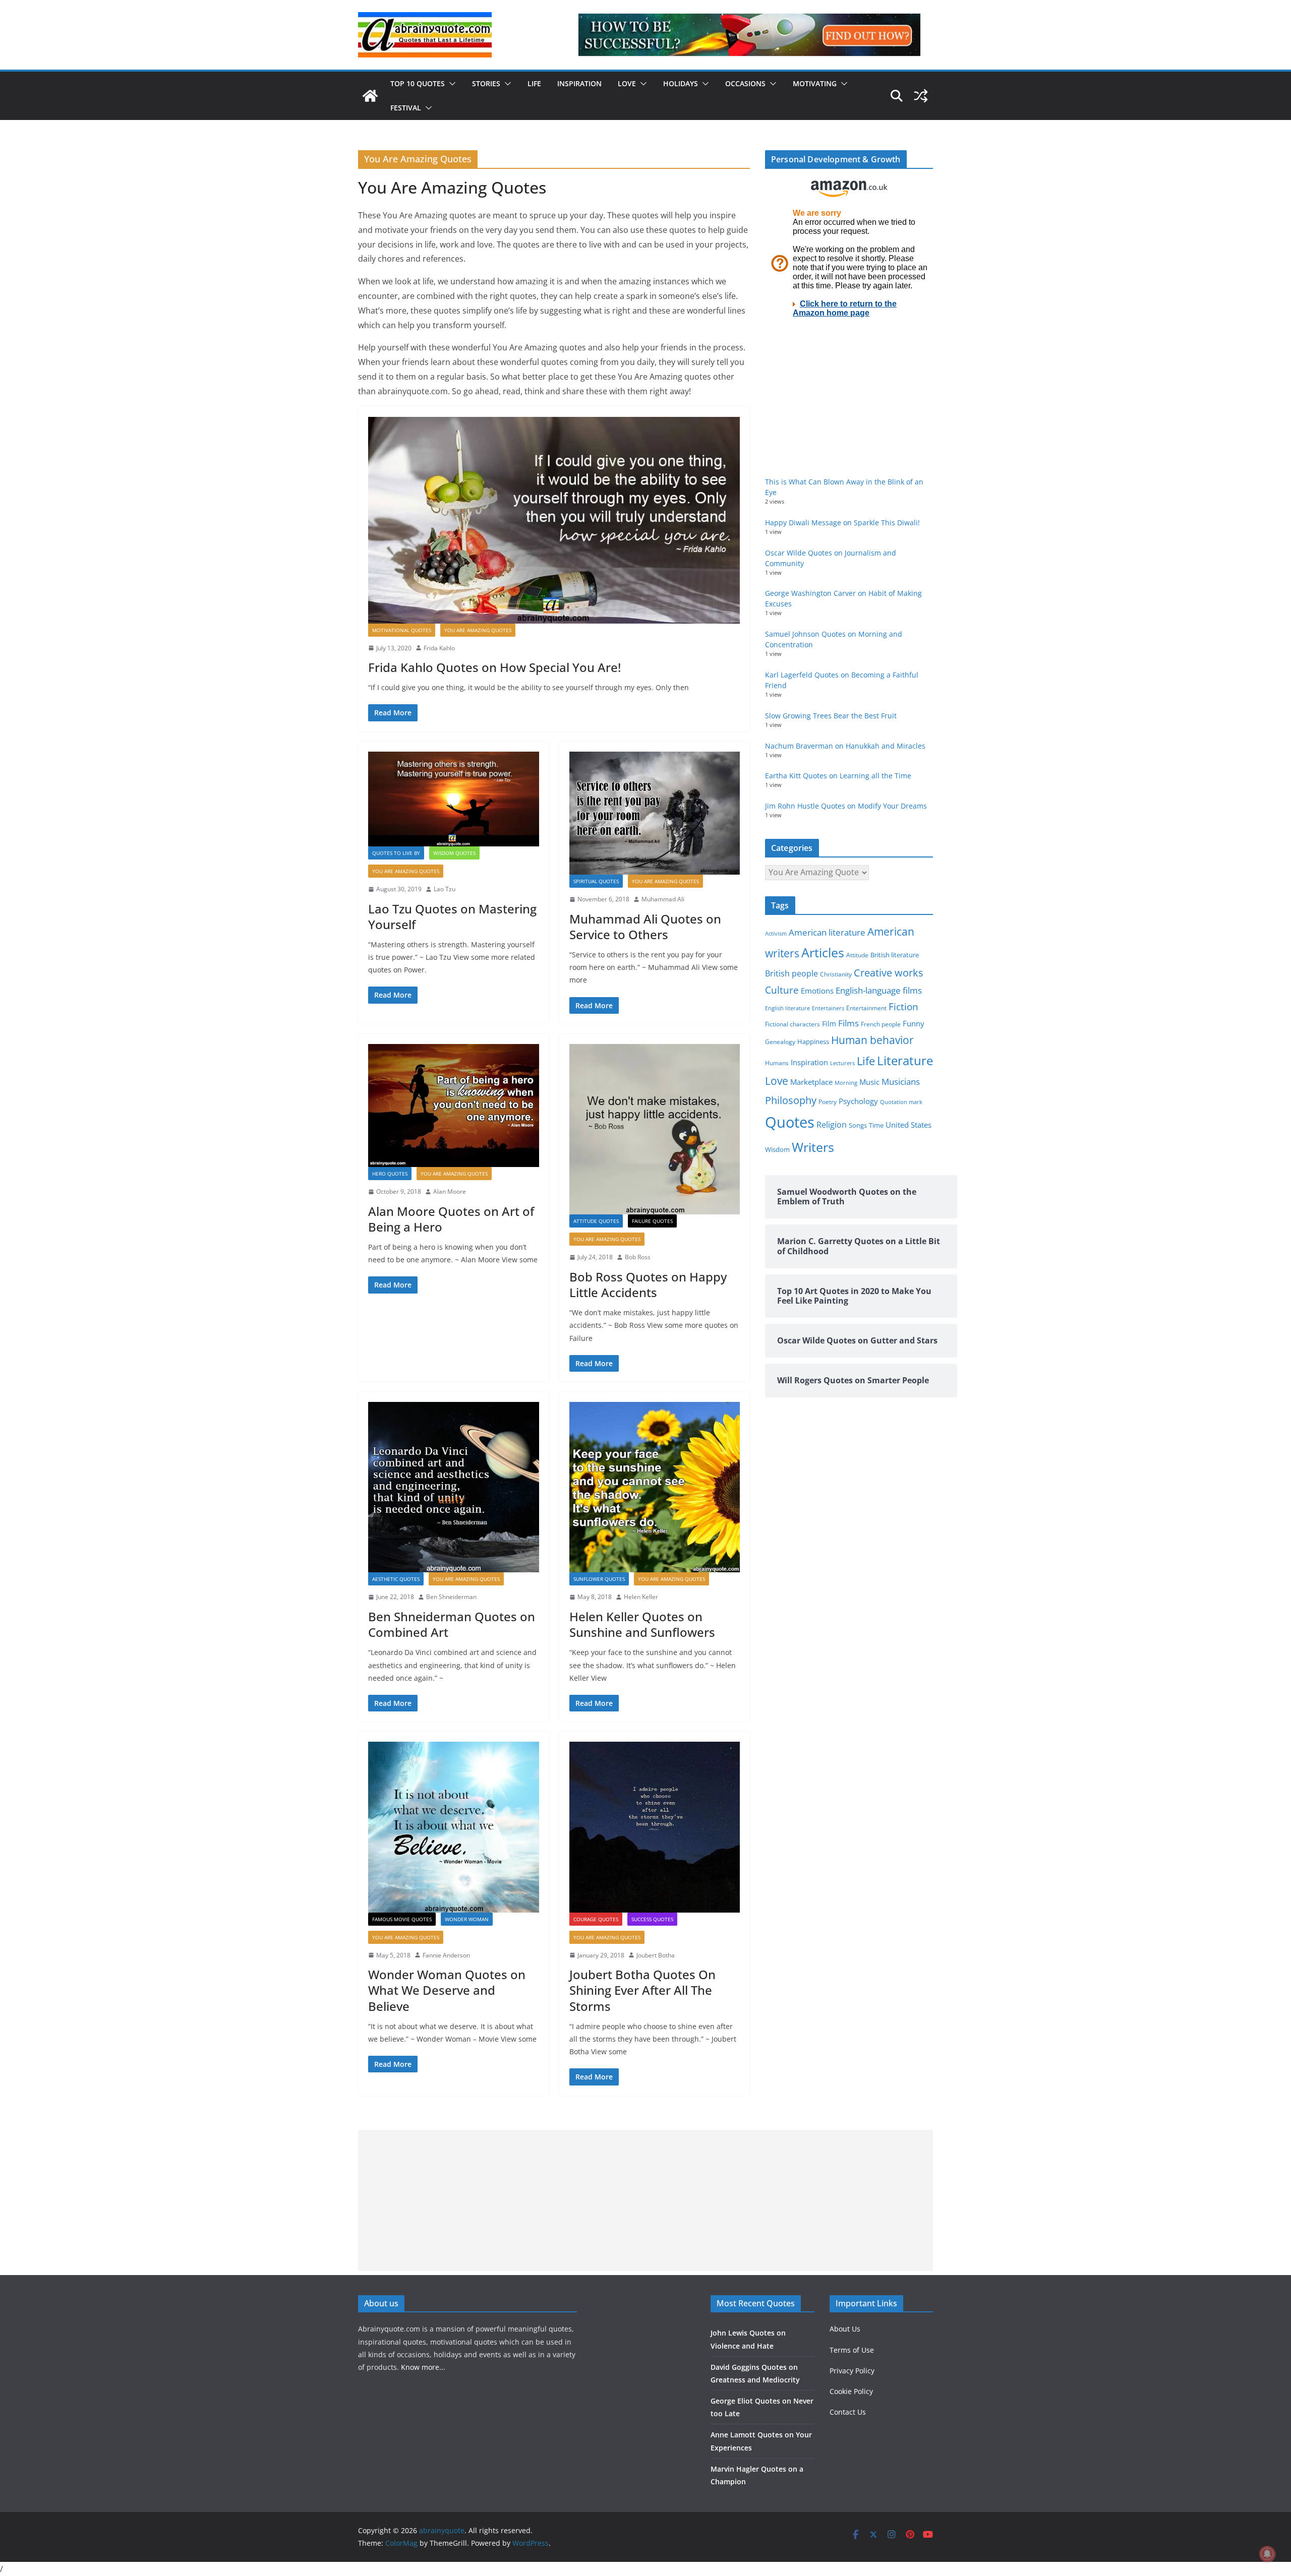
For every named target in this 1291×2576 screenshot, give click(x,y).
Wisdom (777, 1149)
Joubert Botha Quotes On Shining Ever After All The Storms (642, 1990)
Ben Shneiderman (451, 1597)
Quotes (790, 1122)
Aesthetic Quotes (396, 1579)
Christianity (836, 974)
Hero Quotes (390, 1174)
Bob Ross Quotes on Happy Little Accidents (648, 1284)
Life (534, 83)
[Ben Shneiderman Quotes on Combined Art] (454, 1487)
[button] (450, 84)
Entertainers (828, 1008)
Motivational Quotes (402, 630)
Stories (486, 83)
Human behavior (872, 1040)
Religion (832, 1125)
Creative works (889, 973)
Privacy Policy (852, 2371)
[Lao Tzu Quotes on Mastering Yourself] (454, 799)
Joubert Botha (656, 1955)
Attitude (857, 955)
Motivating (815, 83)
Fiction (903, 1007)
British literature (895, 955)
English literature (787, 1008)
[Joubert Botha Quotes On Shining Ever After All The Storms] (655, 1827)
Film (829, 1024)
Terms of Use (852, 2350)
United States (908, 1125)
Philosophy (791, 1100)
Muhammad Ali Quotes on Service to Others (645, 927)
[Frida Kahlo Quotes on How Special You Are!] (554, 520)
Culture (782, 990)
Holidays (681, 83)
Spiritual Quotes (596, 881)
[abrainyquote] (370, 96)
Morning (846, 1083)
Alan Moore (450, 1191)
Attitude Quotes (596, 1221)
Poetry (828, 1102)
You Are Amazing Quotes (478, 630)
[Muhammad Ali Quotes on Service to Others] (655, 813)
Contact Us (848, 2412)
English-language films (879, 990)
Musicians (901, 1082)
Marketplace (811, 1082)
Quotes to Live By (396, 853)
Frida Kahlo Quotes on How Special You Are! (494, 667)
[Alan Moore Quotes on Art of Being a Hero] (454, 1106)
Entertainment (866, 1008)
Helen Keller (641, 1597)
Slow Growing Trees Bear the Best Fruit (831, 716)
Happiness (813, 1042)
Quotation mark (901, 1102)
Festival (406, 108)
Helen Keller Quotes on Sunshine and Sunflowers (642, 1624)
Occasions (745, 83)
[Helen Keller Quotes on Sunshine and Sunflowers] (655, 1487)
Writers (813, 1147)
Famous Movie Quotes (402, 1919)
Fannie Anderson (446, 1955)
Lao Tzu (445, 889)
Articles (823, 952)
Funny (914, 1023)
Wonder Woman (467, 1919)
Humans (777, 1063)
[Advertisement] (645, 2200)
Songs (858, 1125)
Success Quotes (652, 1919)
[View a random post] (921, 96)
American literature (827, 932)
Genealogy (780, 1042)
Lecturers (842, 1063)
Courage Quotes (596, 1919)
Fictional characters (793, 1024)
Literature (905, 1061)
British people (791, 973)
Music (869, 1082)
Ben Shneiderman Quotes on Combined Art (452, 1624)
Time (876, 1125)
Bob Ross (638, 1257)
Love (627, 83)
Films (848, 1023)
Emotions (817, 991)
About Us (845, 2329)
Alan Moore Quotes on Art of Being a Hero (451, 1219)
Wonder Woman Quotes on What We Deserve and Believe (447, 1990)
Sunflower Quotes (599, 1579)
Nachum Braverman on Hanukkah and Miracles (845, 746)
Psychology (858, 1101)
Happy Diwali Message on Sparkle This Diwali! (842, 523)
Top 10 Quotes (418, 83)
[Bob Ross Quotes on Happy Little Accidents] (655, 1129)
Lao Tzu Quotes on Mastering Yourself (452, 916)
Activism (776, 933)
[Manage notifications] (1267, 2554)
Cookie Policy (851, 2391)
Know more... (423, 2367)
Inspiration (579, 83)
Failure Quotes (652, 1221)
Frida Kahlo (439, 648)
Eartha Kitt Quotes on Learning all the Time (838, 776)
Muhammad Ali (663, 899)
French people (881, 1024)
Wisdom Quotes (454, 853)
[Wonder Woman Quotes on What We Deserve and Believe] (454, 1827)
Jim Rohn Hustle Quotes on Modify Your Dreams (846, 806)
